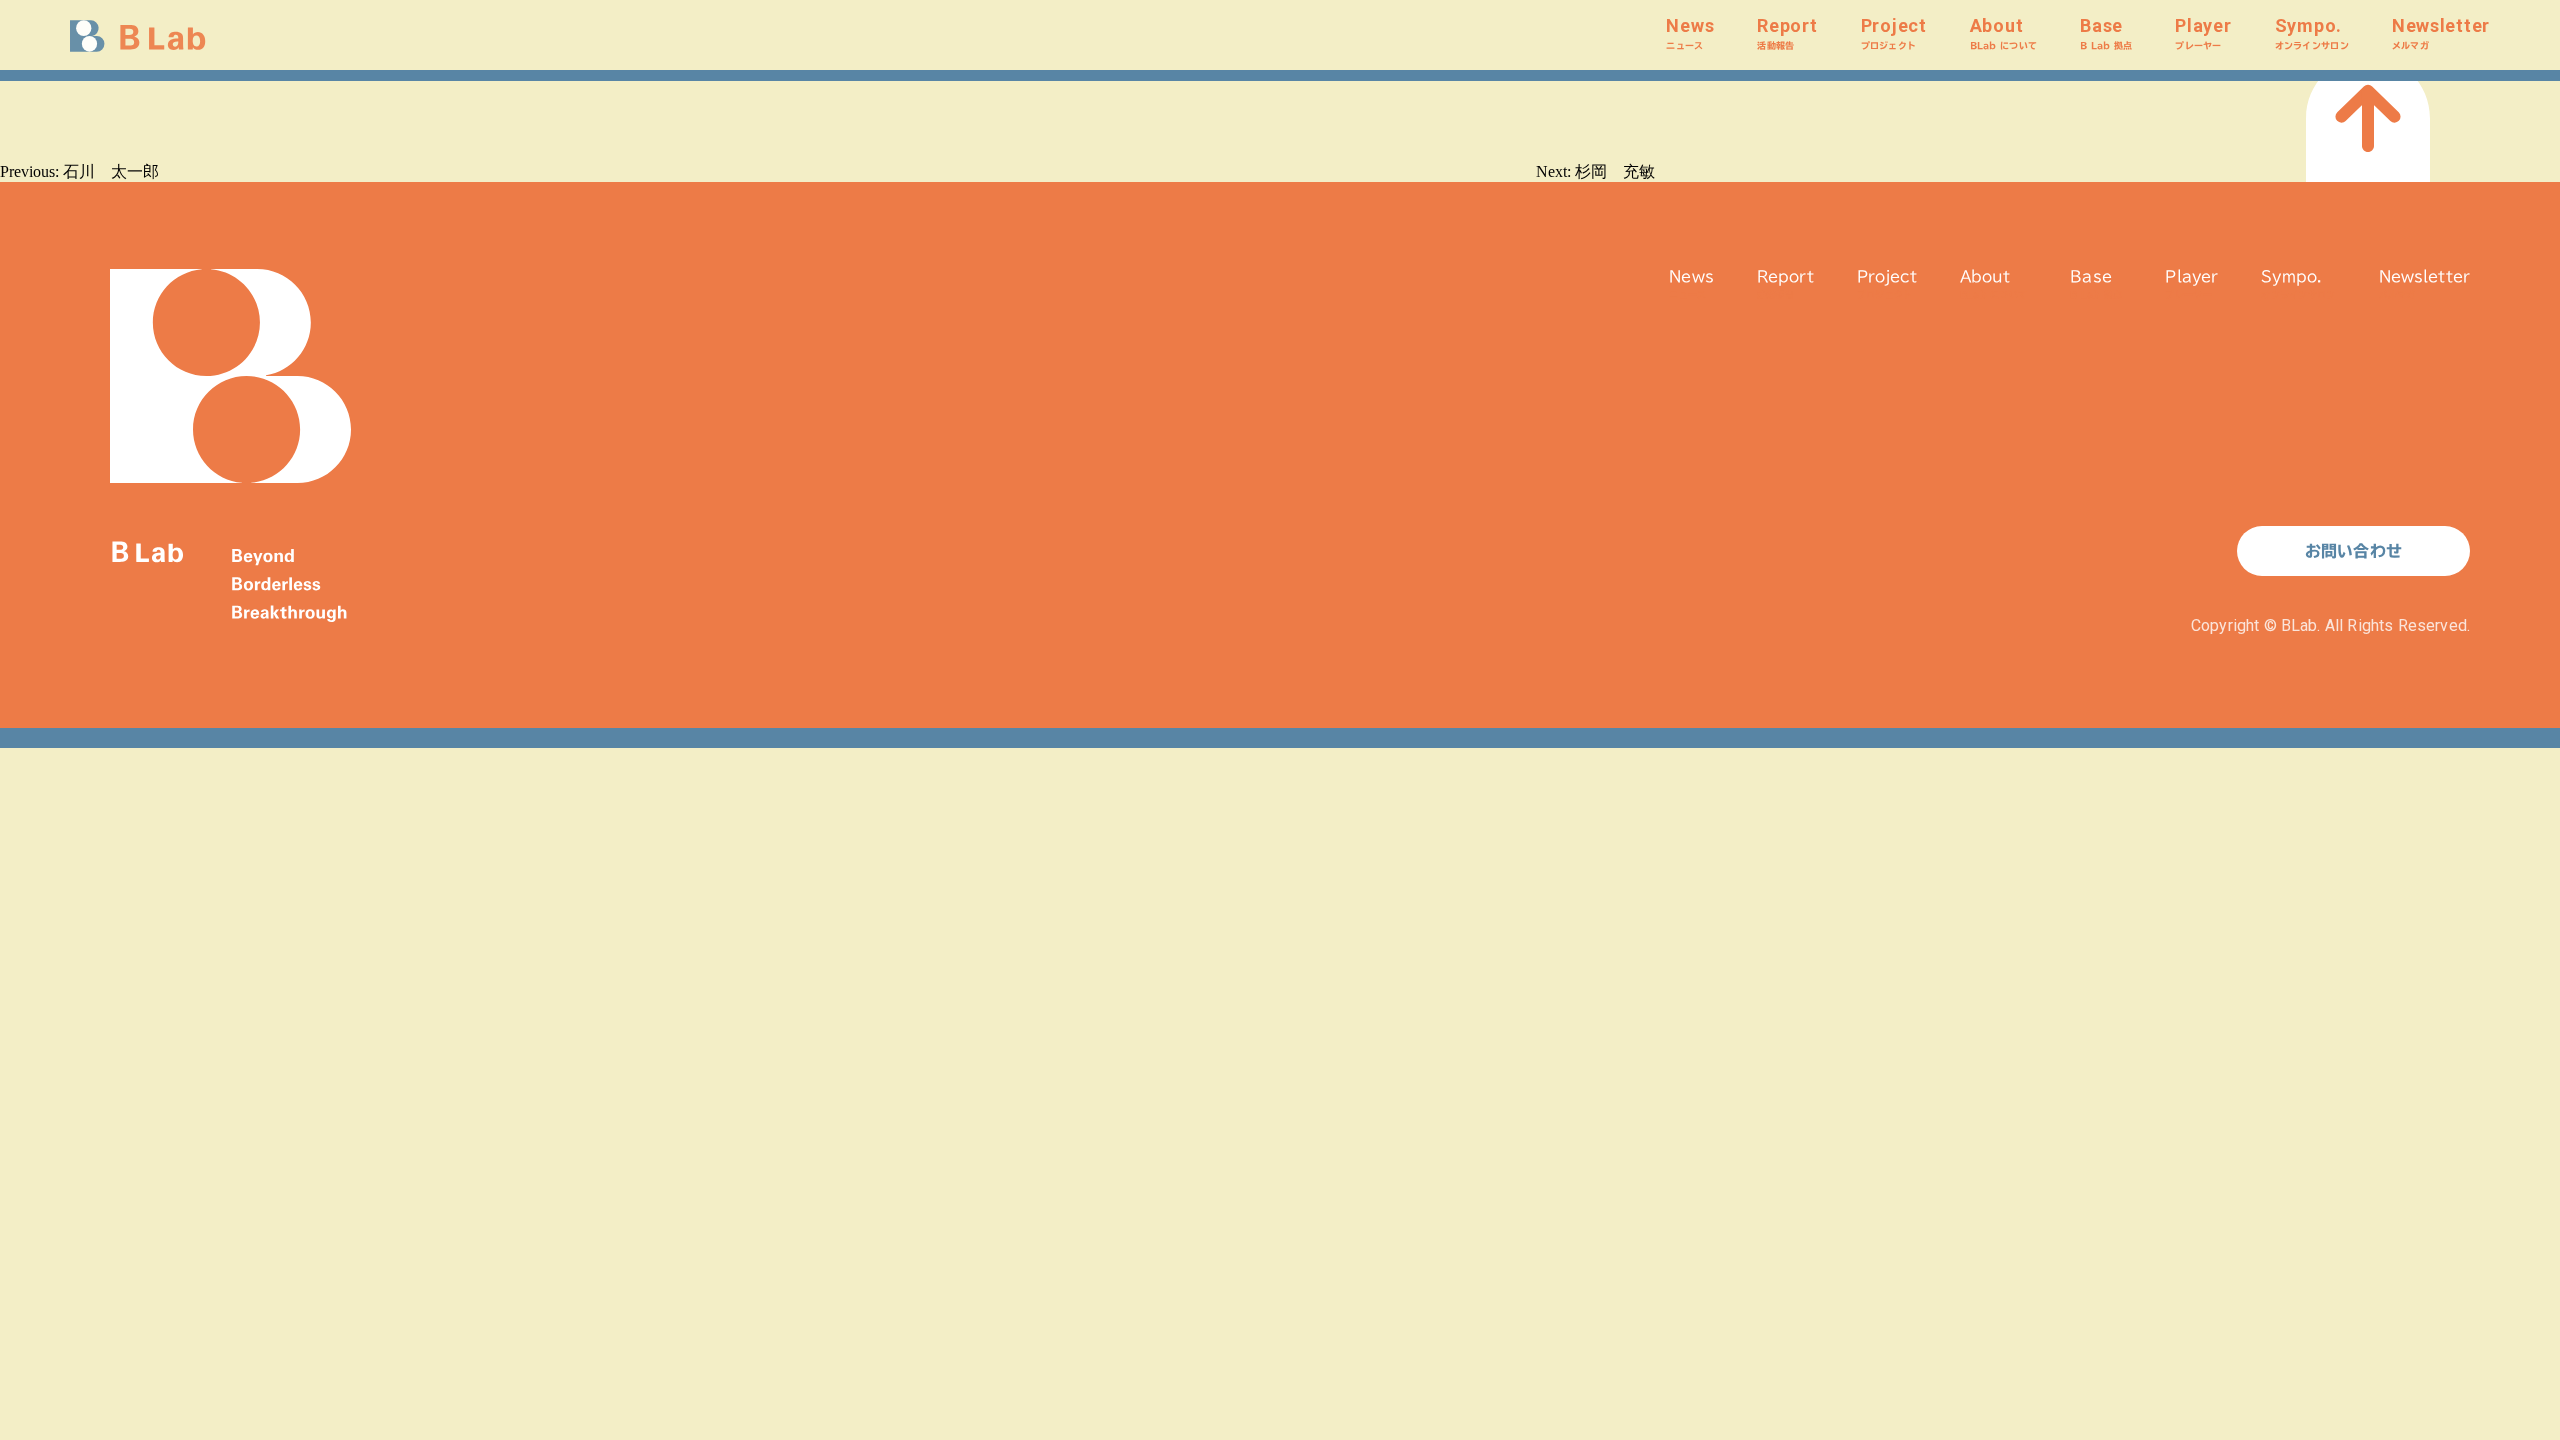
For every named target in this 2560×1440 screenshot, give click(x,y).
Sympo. (2312, 32)
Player (2203, 32)
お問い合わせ (2353, 551)
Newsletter (2441, 32)
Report (1787, 32)
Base (2106, 32)
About (2003, 32)
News (1690, 32)
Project (1894, 32)
